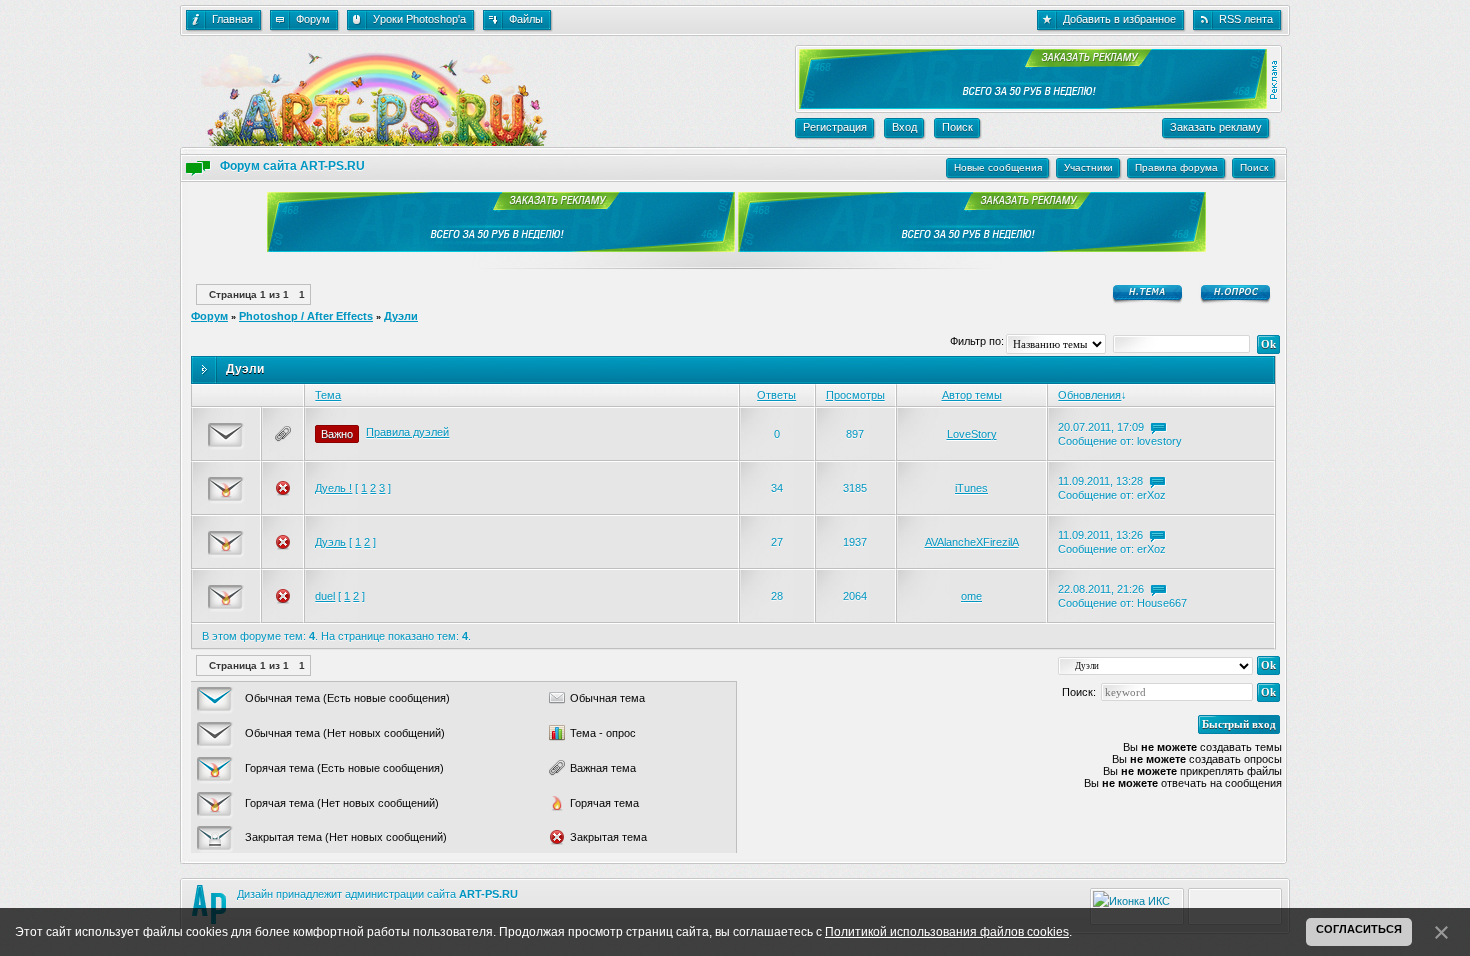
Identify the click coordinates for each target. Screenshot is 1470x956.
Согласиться (1359, 929)
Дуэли (401, 316)
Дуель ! (333, 488)
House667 (1162, 603)
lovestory (1159, 441)
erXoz (1151, 495)
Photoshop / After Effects (306, 316)
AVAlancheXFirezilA (972, 542)
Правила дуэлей (407, 432)
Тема (328, 395)
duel (325, 596)
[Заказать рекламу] (1031, 105)
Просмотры (855, 395)
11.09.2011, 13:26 (1100, 535)
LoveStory (972, 434)
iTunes (971, 488)
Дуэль (330, 542)
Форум (209, 316)
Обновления (1089, 395)
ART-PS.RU (488, 894)
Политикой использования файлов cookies (947, 932)
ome (971, 596)
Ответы (776, 395)
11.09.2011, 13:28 (1100, 481)
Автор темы (972, 395)
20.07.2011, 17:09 (1101, 427)
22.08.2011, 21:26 (1101, 589)
